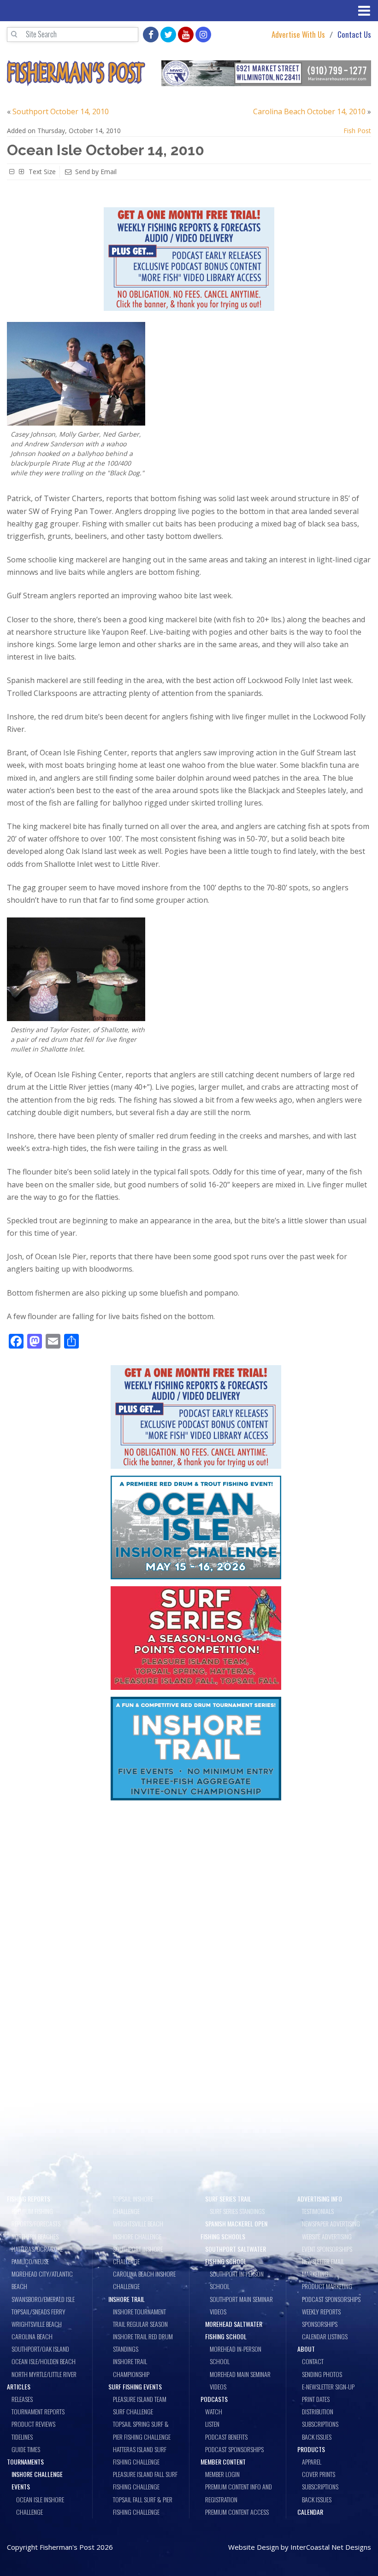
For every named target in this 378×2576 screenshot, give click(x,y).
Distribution (318, 2411)
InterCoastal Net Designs (331, 2547)
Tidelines (22, 2437)
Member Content (223, 2462)
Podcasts (214, 2399)
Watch (214, 2411)
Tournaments (25, 2462)
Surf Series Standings (237, 2211)
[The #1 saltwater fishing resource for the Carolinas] (76, 73)
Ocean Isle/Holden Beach (44, 2361)
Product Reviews (33, 2424)
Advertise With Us (298, 35)
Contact (313, 2361)
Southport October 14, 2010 (61, 111)
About (306, 2349)
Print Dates (316, 2399)
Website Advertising (327, 2236)
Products (311, 2449)
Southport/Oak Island (40, 2349)
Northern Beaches (35, 2236)
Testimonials (318, 2211)
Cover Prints (319, 2474)
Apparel (312, 2462)
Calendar (310, 2512)
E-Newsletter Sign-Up (328, 2386)
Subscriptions (320, 2424)
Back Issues (317, 2437)
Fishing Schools (223, 2236)
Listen (212, 2424)
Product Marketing (327, 2286)
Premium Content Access (237, 2512)
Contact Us (354, 35)
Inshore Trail (127, 2299)
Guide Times (26, 2449)
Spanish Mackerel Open (236, 2223)
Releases (22, 2399)
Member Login (222, 2474)
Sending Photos (322, 2374)
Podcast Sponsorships (234, 2449)
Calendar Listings (325, 2336)
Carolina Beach (32, 2336)
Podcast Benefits (226, 2437)
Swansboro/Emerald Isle (43, 2299)
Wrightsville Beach (37, 2324)
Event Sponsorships (327, 2249)
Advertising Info (320, 2199)
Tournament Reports (38, 2411)
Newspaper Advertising (331, 2223)
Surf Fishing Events (135, 2386)
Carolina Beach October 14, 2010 (309, 111)
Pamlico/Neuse (30, 2261)
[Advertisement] (196, 1875)
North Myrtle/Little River (44, 2374)
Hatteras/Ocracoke (37, 2249)
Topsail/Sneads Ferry (38, 2311)
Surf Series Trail (228, 2199)
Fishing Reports (29, 2199)
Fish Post (357, 131)
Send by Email (96, 172)
